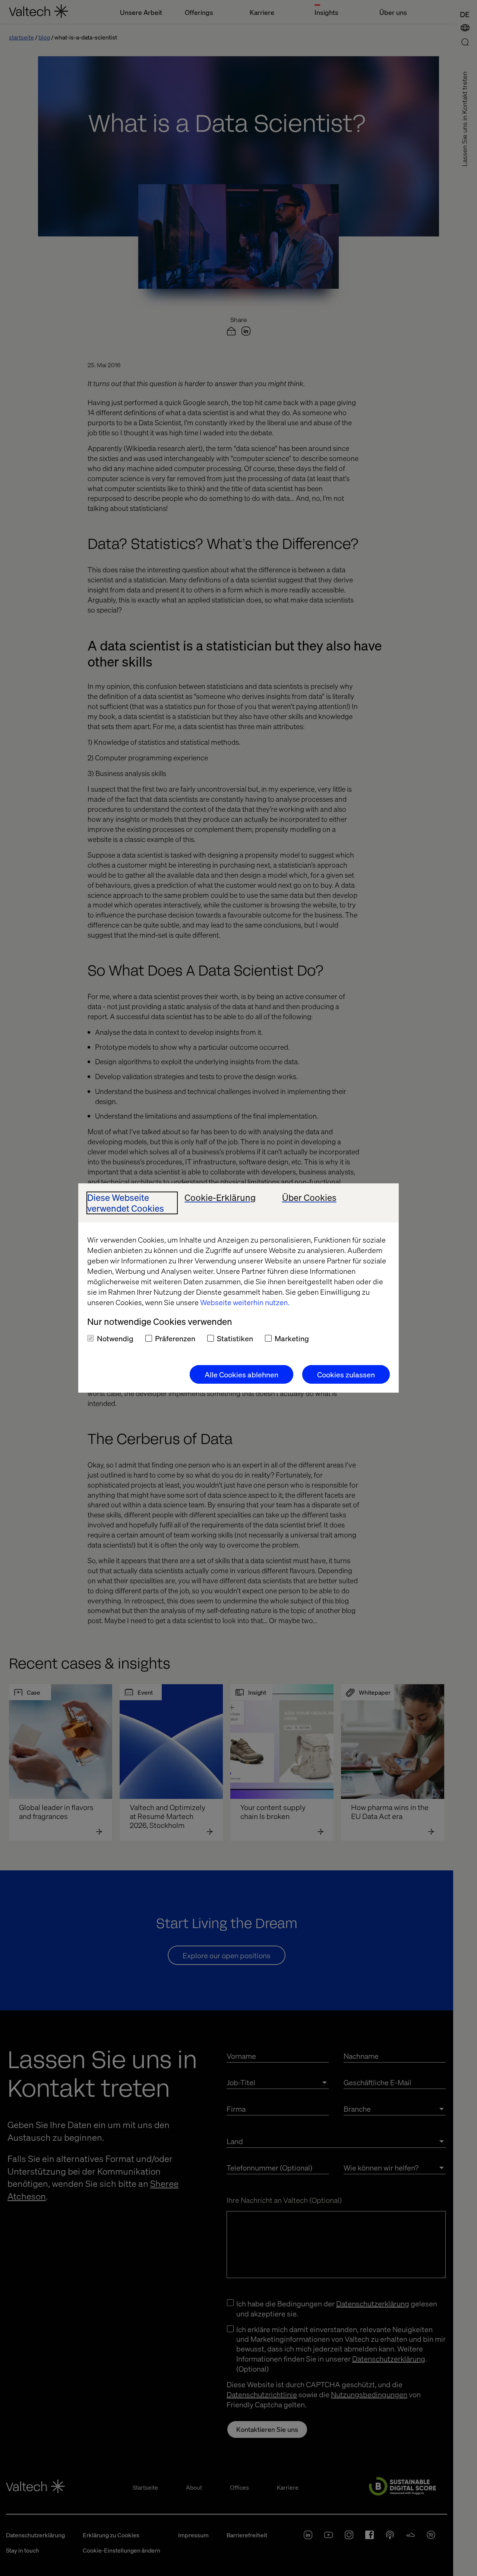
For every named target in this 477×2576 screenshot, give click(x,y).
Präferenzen (175, 1338)
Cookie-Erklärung (220, 1198)
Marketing (292, 1338)
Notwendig (115, 1338)
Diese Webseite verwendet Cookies (126, 1203)
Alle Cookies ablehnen (241, 1374)
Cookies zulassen (346, 1374)
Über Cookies (309, 1198)
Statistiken (235, 1338)
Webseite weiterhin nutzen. (245, 1302)
